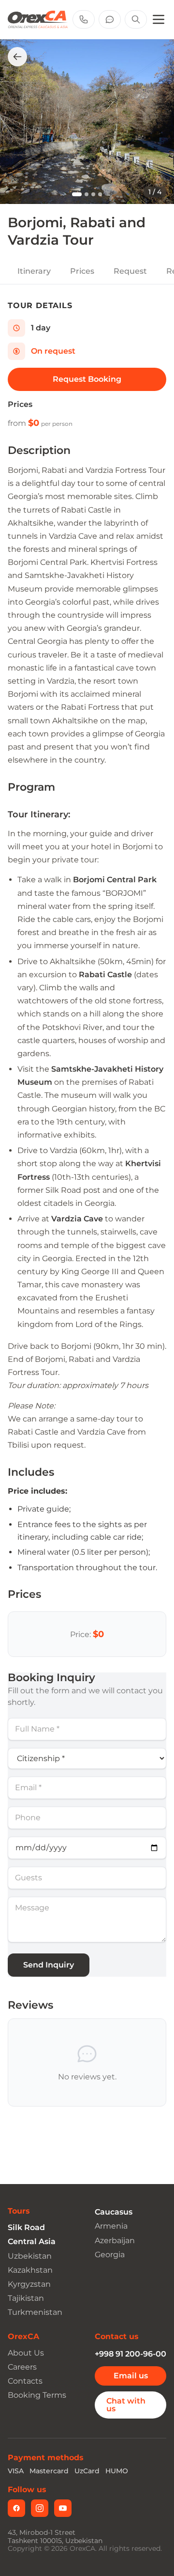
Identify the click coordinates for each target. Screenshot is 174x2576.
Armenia (111, 2226)
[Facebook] (16, 2508)
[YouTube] (63, 2508)
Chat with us (126, 2405)
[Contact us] (110, 19)
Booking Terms (37, 2395)
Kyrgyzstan (29, 2284)
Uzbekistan (30, 2256)
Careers (22, 2367)
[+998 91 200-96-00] (84, 19)
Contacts (25, 2381)
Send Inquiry (49, 1965)
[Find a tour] (136, 19)
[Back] (17, 57)
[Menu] (159, 19)
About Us (26, 2353)
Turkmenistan (35, 2312)
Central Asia (32, 2241)
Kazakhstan (30, 2270)
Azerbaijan (115, 2240)
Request (130, 271)
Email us (131, 2376)
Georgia (110, 2255)
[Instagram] (40, 2508)
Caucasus (114, 2212)
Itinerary (34, 271)
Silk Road (26, 2227)
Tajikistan (26, 2298)
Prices (82, 271)
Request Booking (87, 379)
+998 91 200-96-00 (130, 2354)
